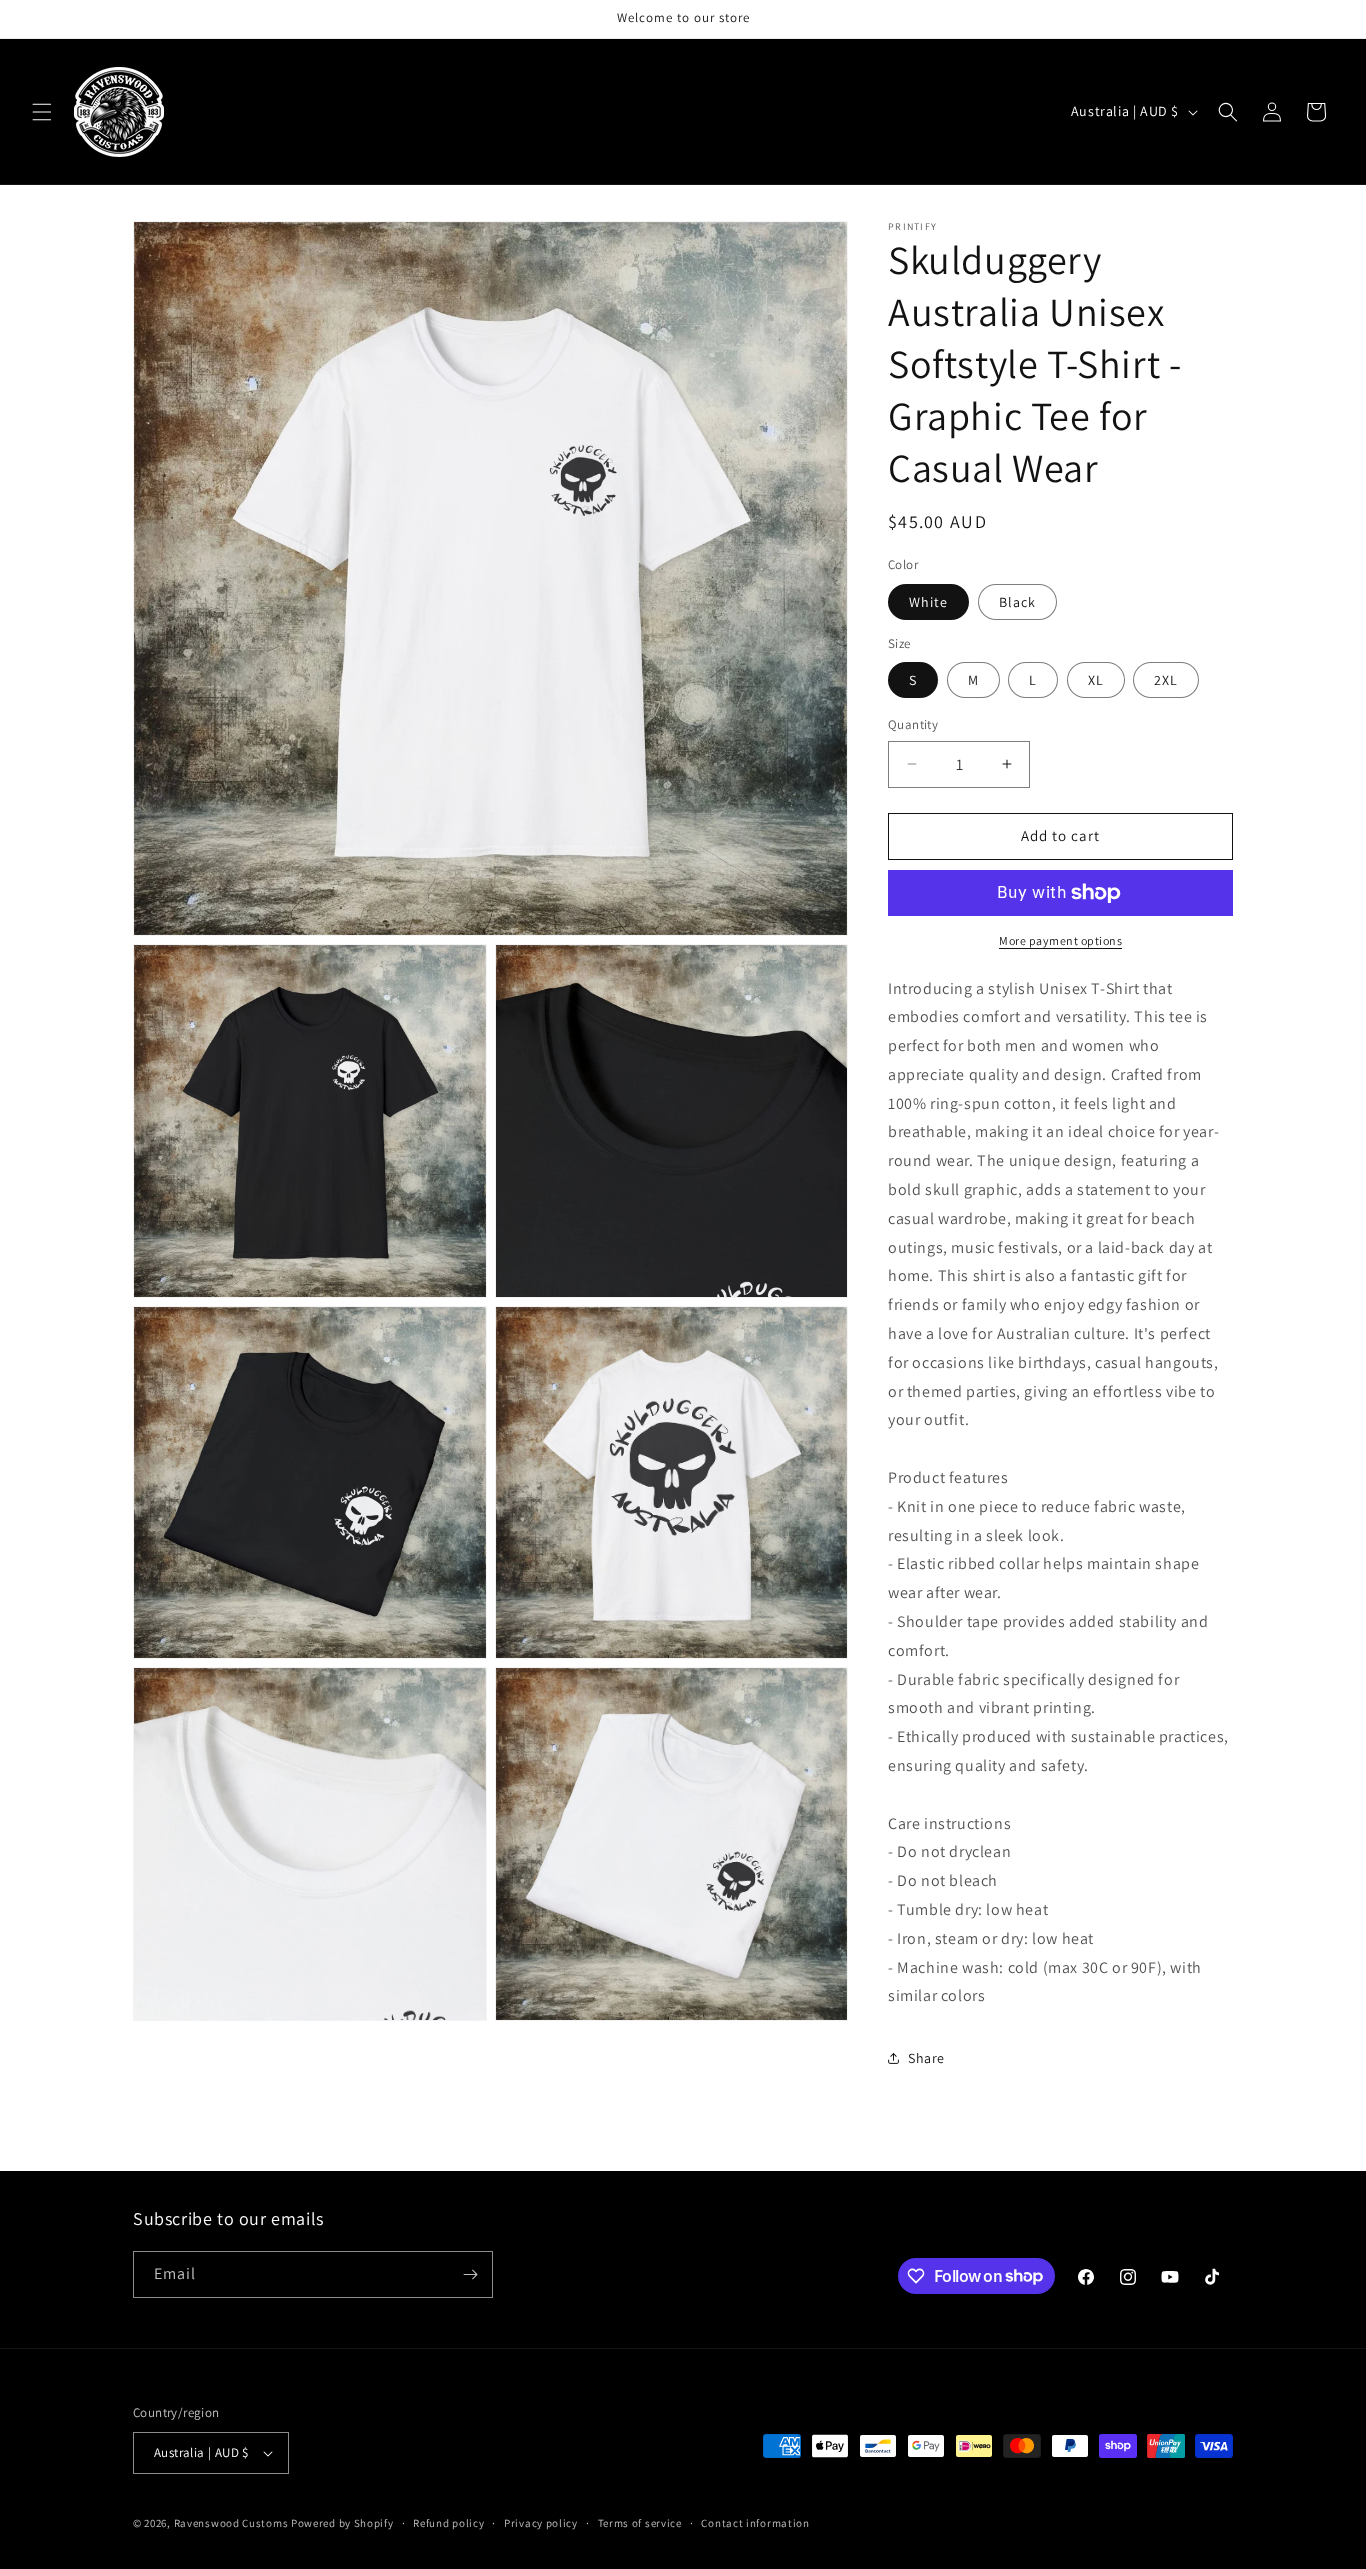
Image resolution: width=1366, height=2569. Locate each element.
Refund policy (448, 2523)
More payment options (1060, 940)
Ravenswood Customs (231, 2523)
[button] (42, 112)
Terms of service (640, 2523)
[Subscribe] (470, 2274)
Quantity (913, 724)
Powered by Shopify (342, 2523)
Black (1017, 602)
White (928, 602)
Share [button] (926, 2058)
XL (1096, 680)
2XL (1166, 680)
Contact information (755, 2523)
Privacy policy (541, 2523)
